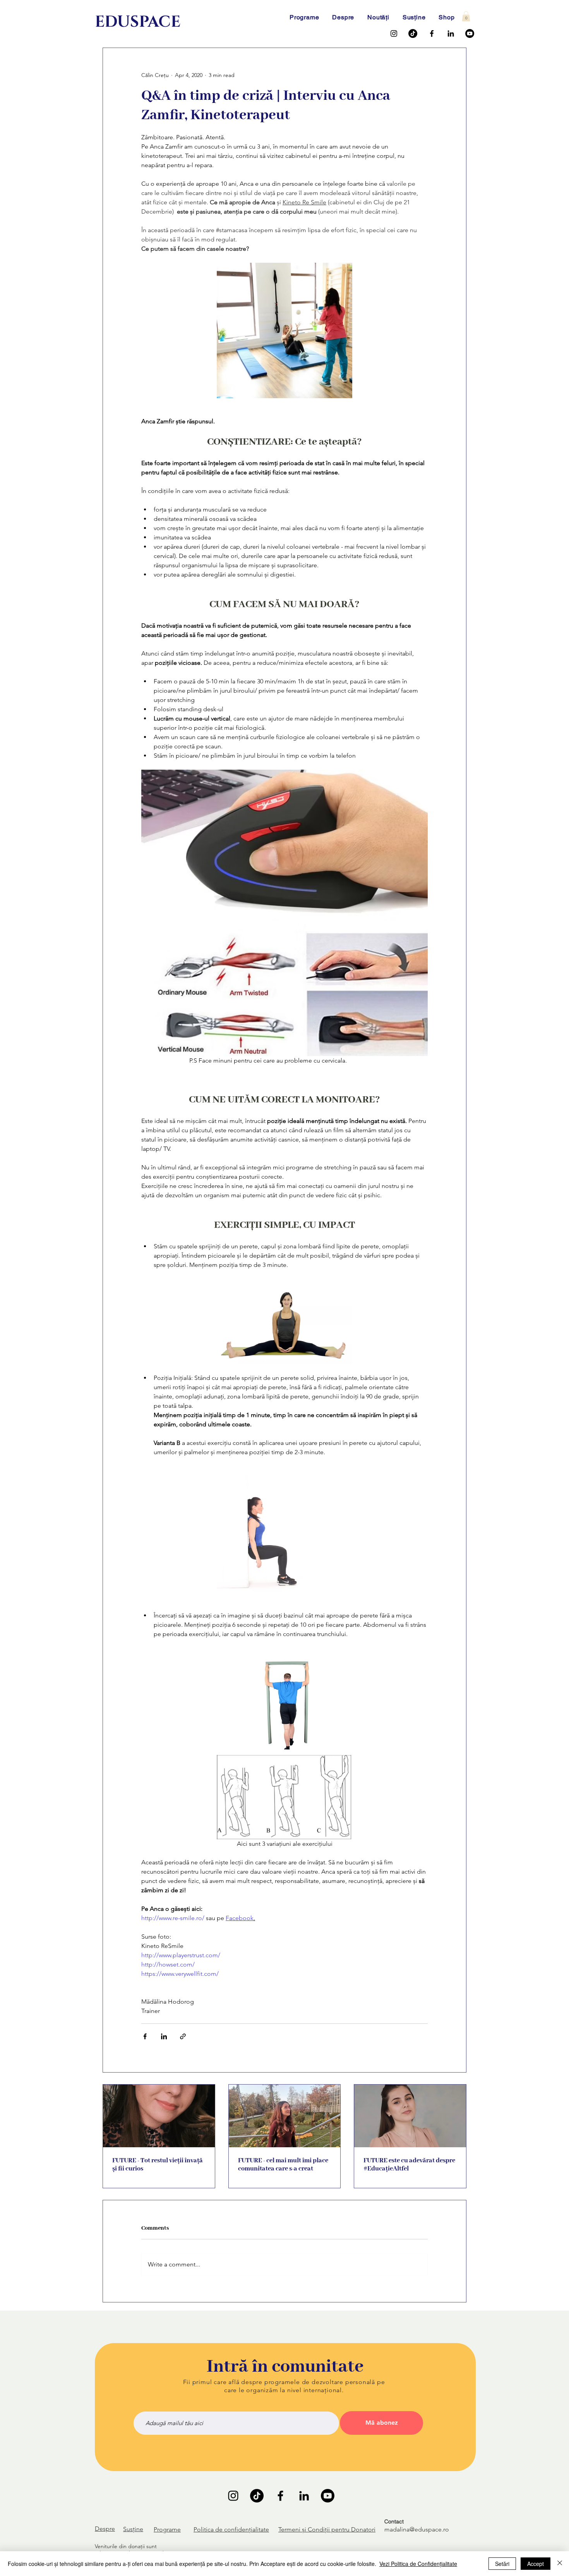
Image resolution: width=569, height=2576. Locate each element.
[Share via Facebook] (145, 2036)
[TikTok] (413, 33)
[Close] (560, 2564)
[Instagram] (394, 33)
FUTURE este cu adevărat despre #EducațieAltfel (409, 2165)
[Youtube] (470, 33)
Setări (502, 2564)
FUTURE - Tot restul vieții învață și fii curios (158, 2165)
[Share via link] (183, 2036)
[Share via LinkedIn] (164, 2036)
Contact (394, 2521)
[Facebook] (432, 33)
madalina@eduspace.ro (417, 2529)
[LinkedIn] (451, 33)
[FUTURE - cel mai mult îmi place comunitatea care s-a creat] (285, 2116)
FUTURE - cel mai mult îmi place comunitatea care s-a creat (283, 2165)
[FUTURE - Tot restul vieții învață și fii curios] (159, 2116)
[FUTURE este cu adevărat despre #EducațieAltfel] (410, 2116)
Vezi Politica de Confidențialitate (418, 2564)
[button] (466, 16)
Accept (536, 2564)
